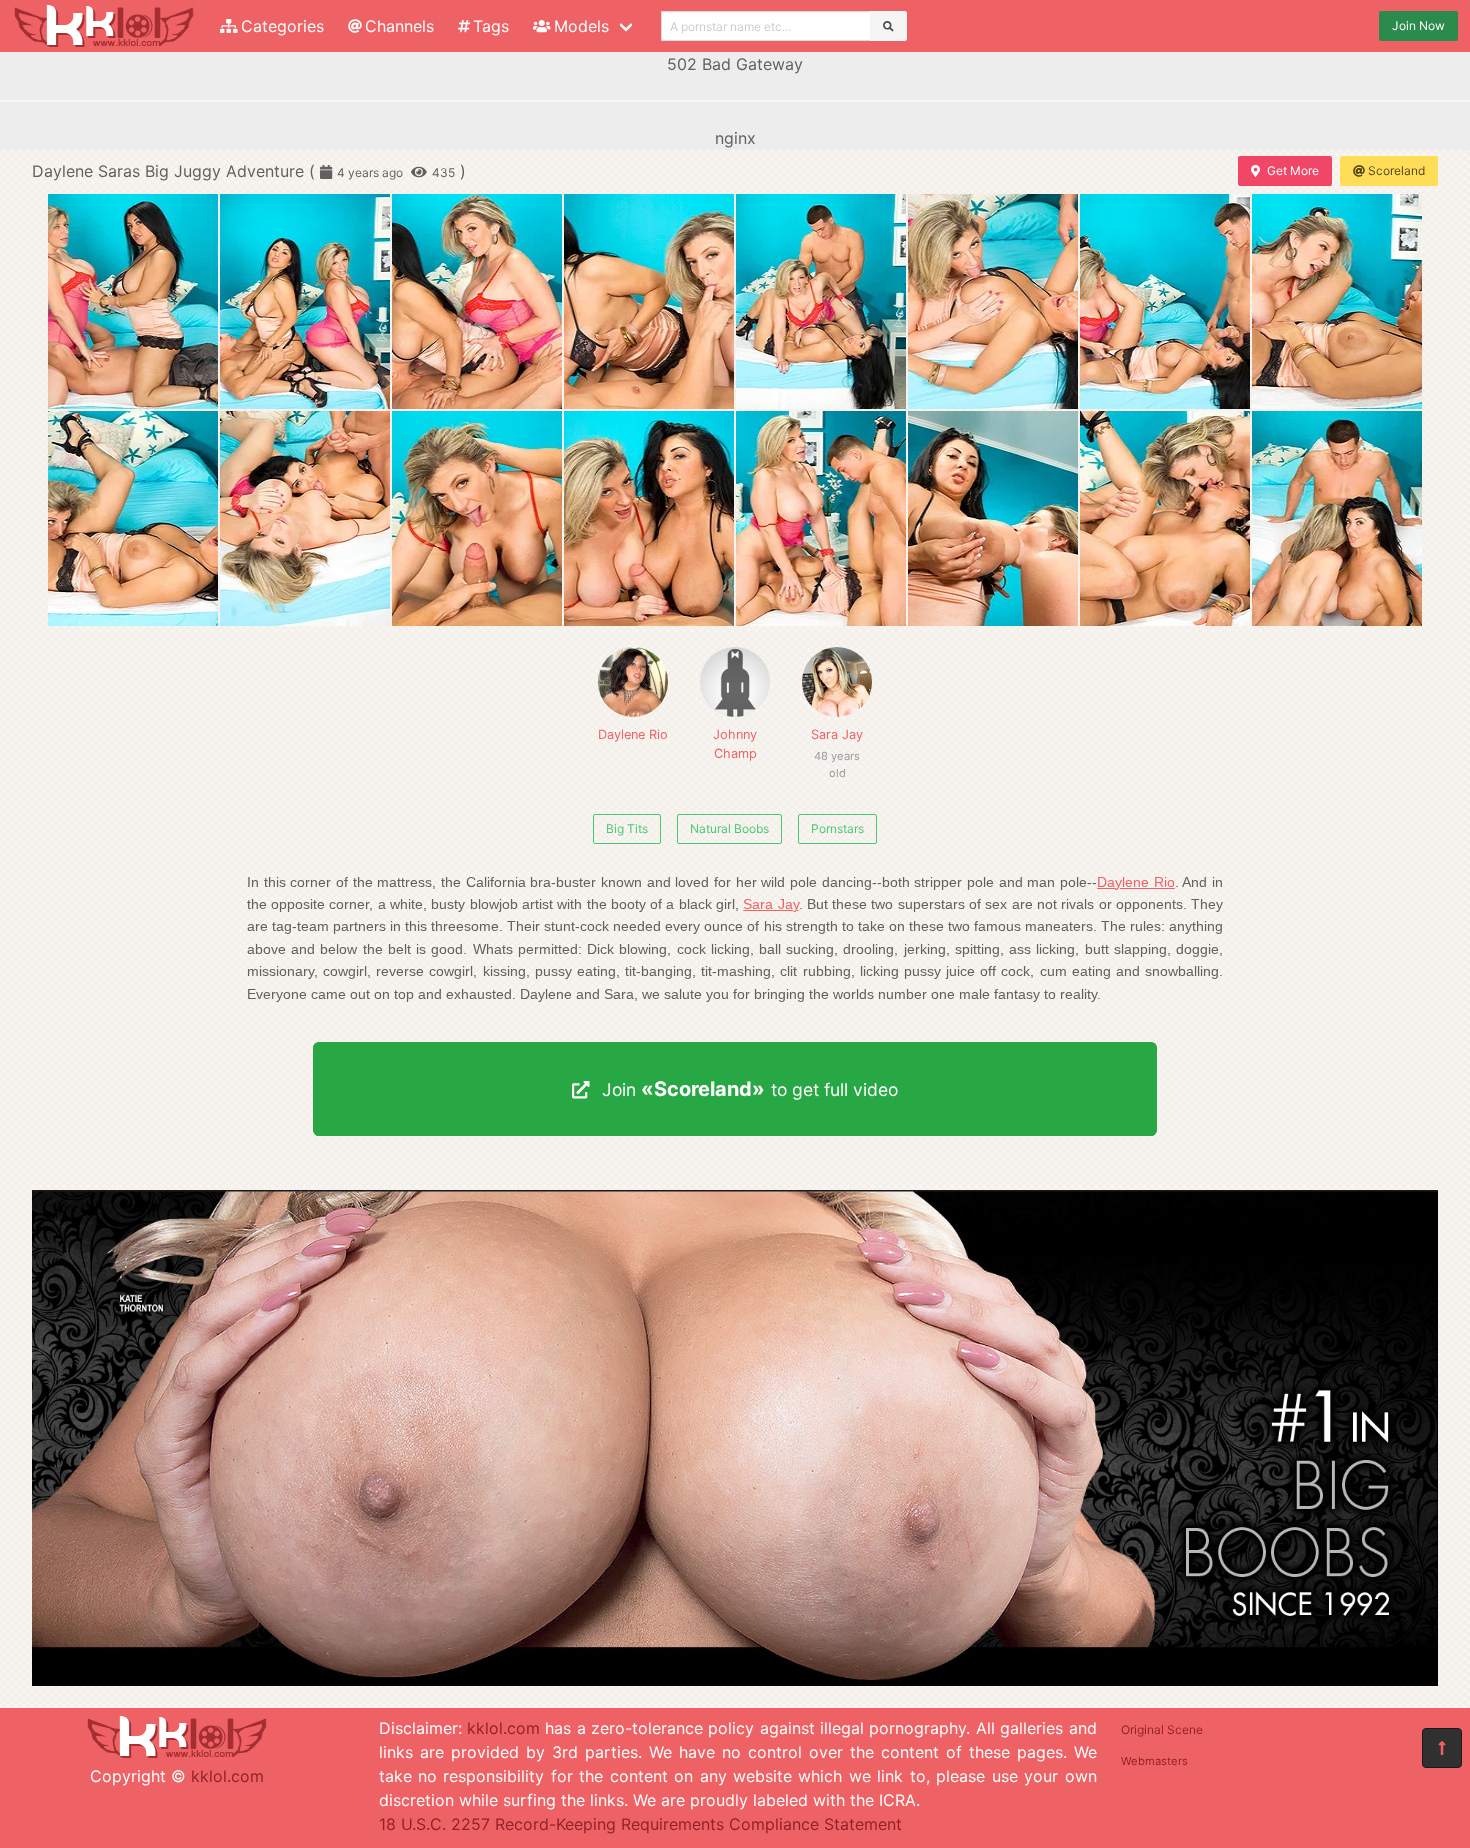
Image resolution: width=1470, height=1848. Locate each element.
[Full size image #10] (477, 518)
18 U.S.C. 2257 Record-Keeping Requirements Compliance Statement (640, 1824)
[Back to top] (1442, 1748)
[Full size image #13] (993, 518)
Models (581, 26)
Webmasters (1154, 1761)
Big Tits (627, 828)
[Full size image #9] (305, 518)
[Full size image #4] (821, 301)
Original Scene (1162, 1729)
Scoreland (1396, 170)
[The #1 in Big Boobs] (735, 1680)
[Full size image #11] (649, 518)
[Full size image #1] (305, 301)
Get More (1293, 170)
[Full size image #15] (1337, 518)
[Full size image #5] (993, 301)
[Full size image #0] (133, 301)
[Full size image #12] (821, 518)
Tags (491, 26)
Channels (399, 26)
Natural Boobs (729, 828)
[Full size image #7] (1337, 301)
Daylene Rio (633, 734)
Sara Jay (837, 745)
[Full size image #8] (133, 518)
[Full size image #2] (477, 301)
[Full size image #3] (649, 301)
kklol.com (227, 1776)
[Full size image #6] (1165, 301)
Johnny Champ (735, 744)
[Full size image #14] (1165, 518)
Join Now (1418, 25)
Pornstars (837, 828)
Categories (282, 26)
